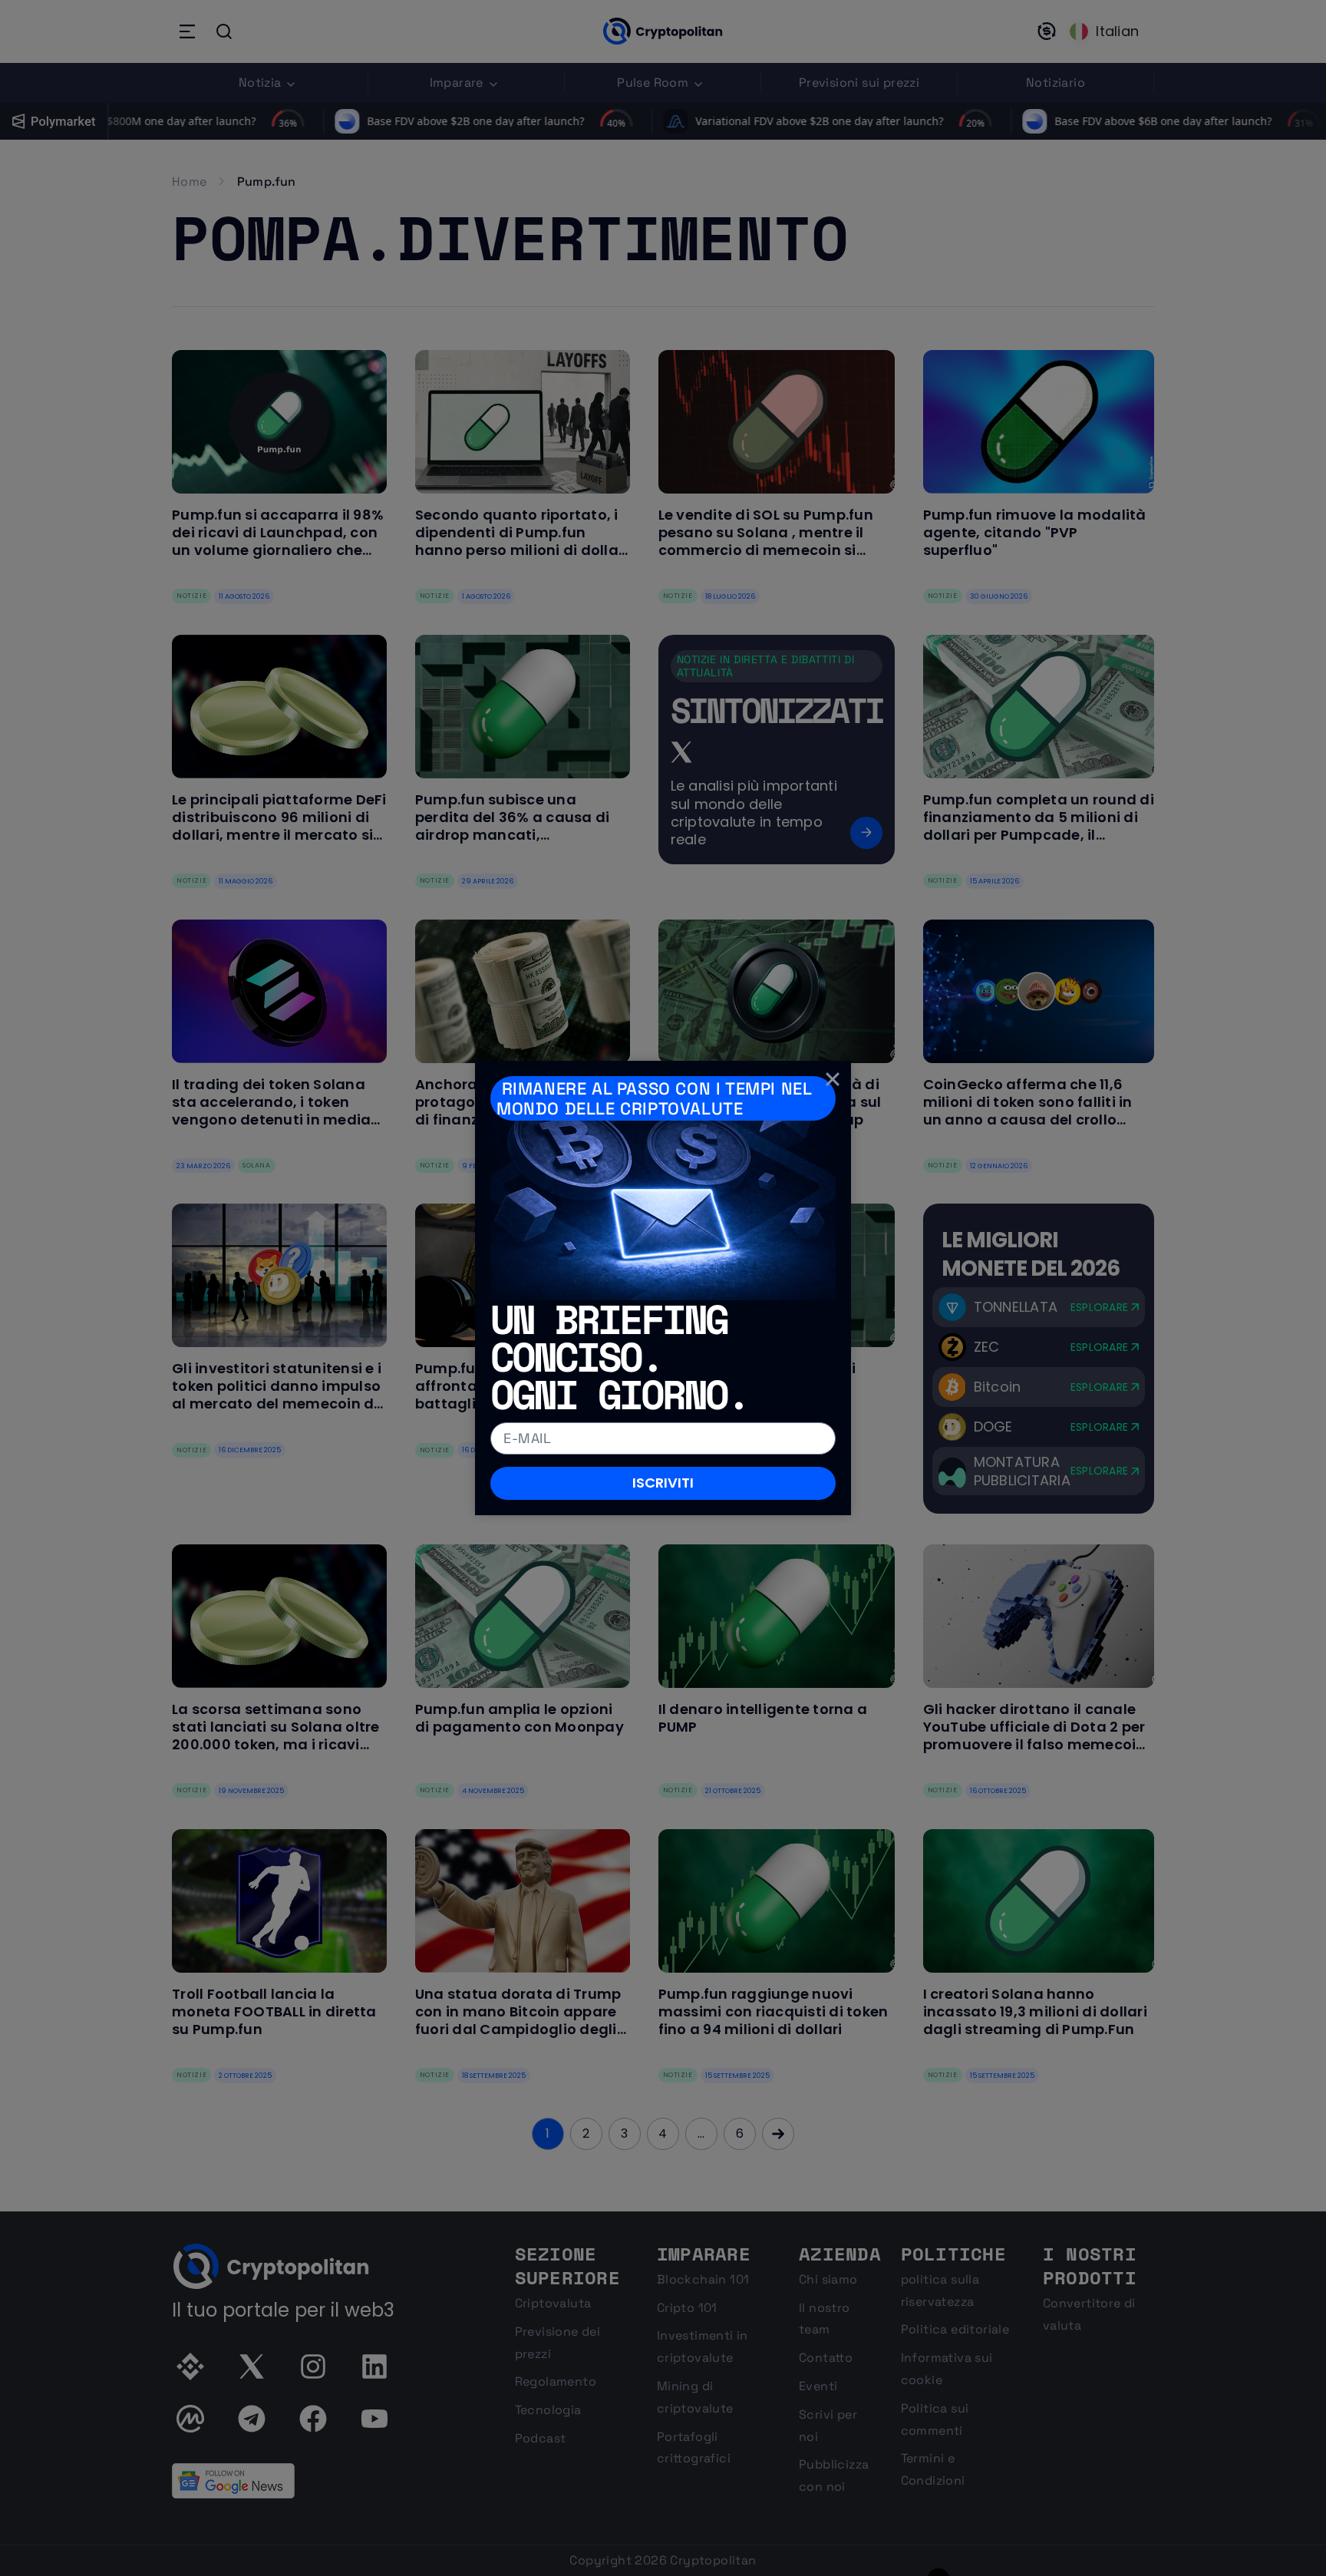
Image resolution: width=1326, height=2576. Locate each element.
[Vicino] (833, 1079)
